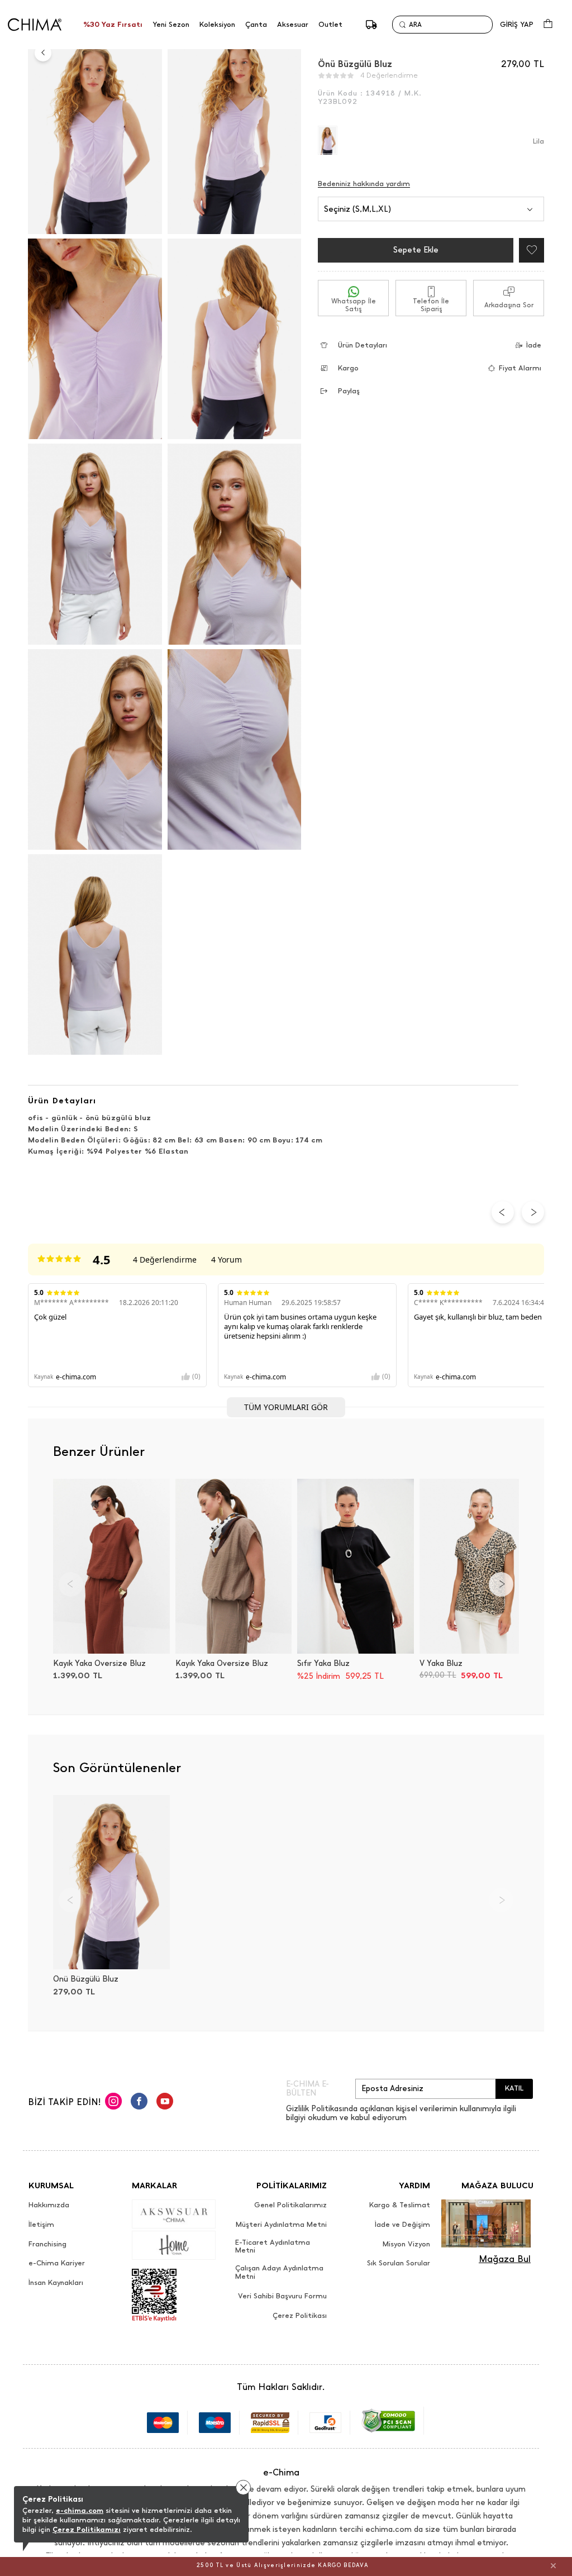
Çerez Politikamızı (87, 2529)
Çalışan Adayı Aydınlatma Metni (279, 2272)
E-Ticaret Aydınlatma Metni (273, 2247)
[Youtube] (165, 2103)
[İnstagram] (113, 2103)
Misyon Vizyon (406, 2244)
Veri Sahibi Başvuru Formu (282, 2296)
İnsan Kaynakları (56, 2283)
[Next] (501, 1584)
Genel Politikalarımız (290, 2205)
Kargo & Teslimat (400, 2205)
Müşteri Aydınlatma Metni (281, 2225)
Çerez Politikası (300, 2316)
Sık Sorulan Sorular (399, 2263)
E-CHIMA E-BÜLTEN (308, 2089)
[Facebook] (139, 2103)
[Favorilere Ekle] (529, 250)
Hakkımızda (49, 2205)
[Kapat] (553, 2565)
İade (534, 345)
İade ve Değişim (402, 2225)
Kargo (348, 368)
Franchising (47, 2244)
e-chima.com (80, 2510)
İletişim (41, 2225)
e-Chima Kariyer (57, 2263)
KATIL (514, 2088)
